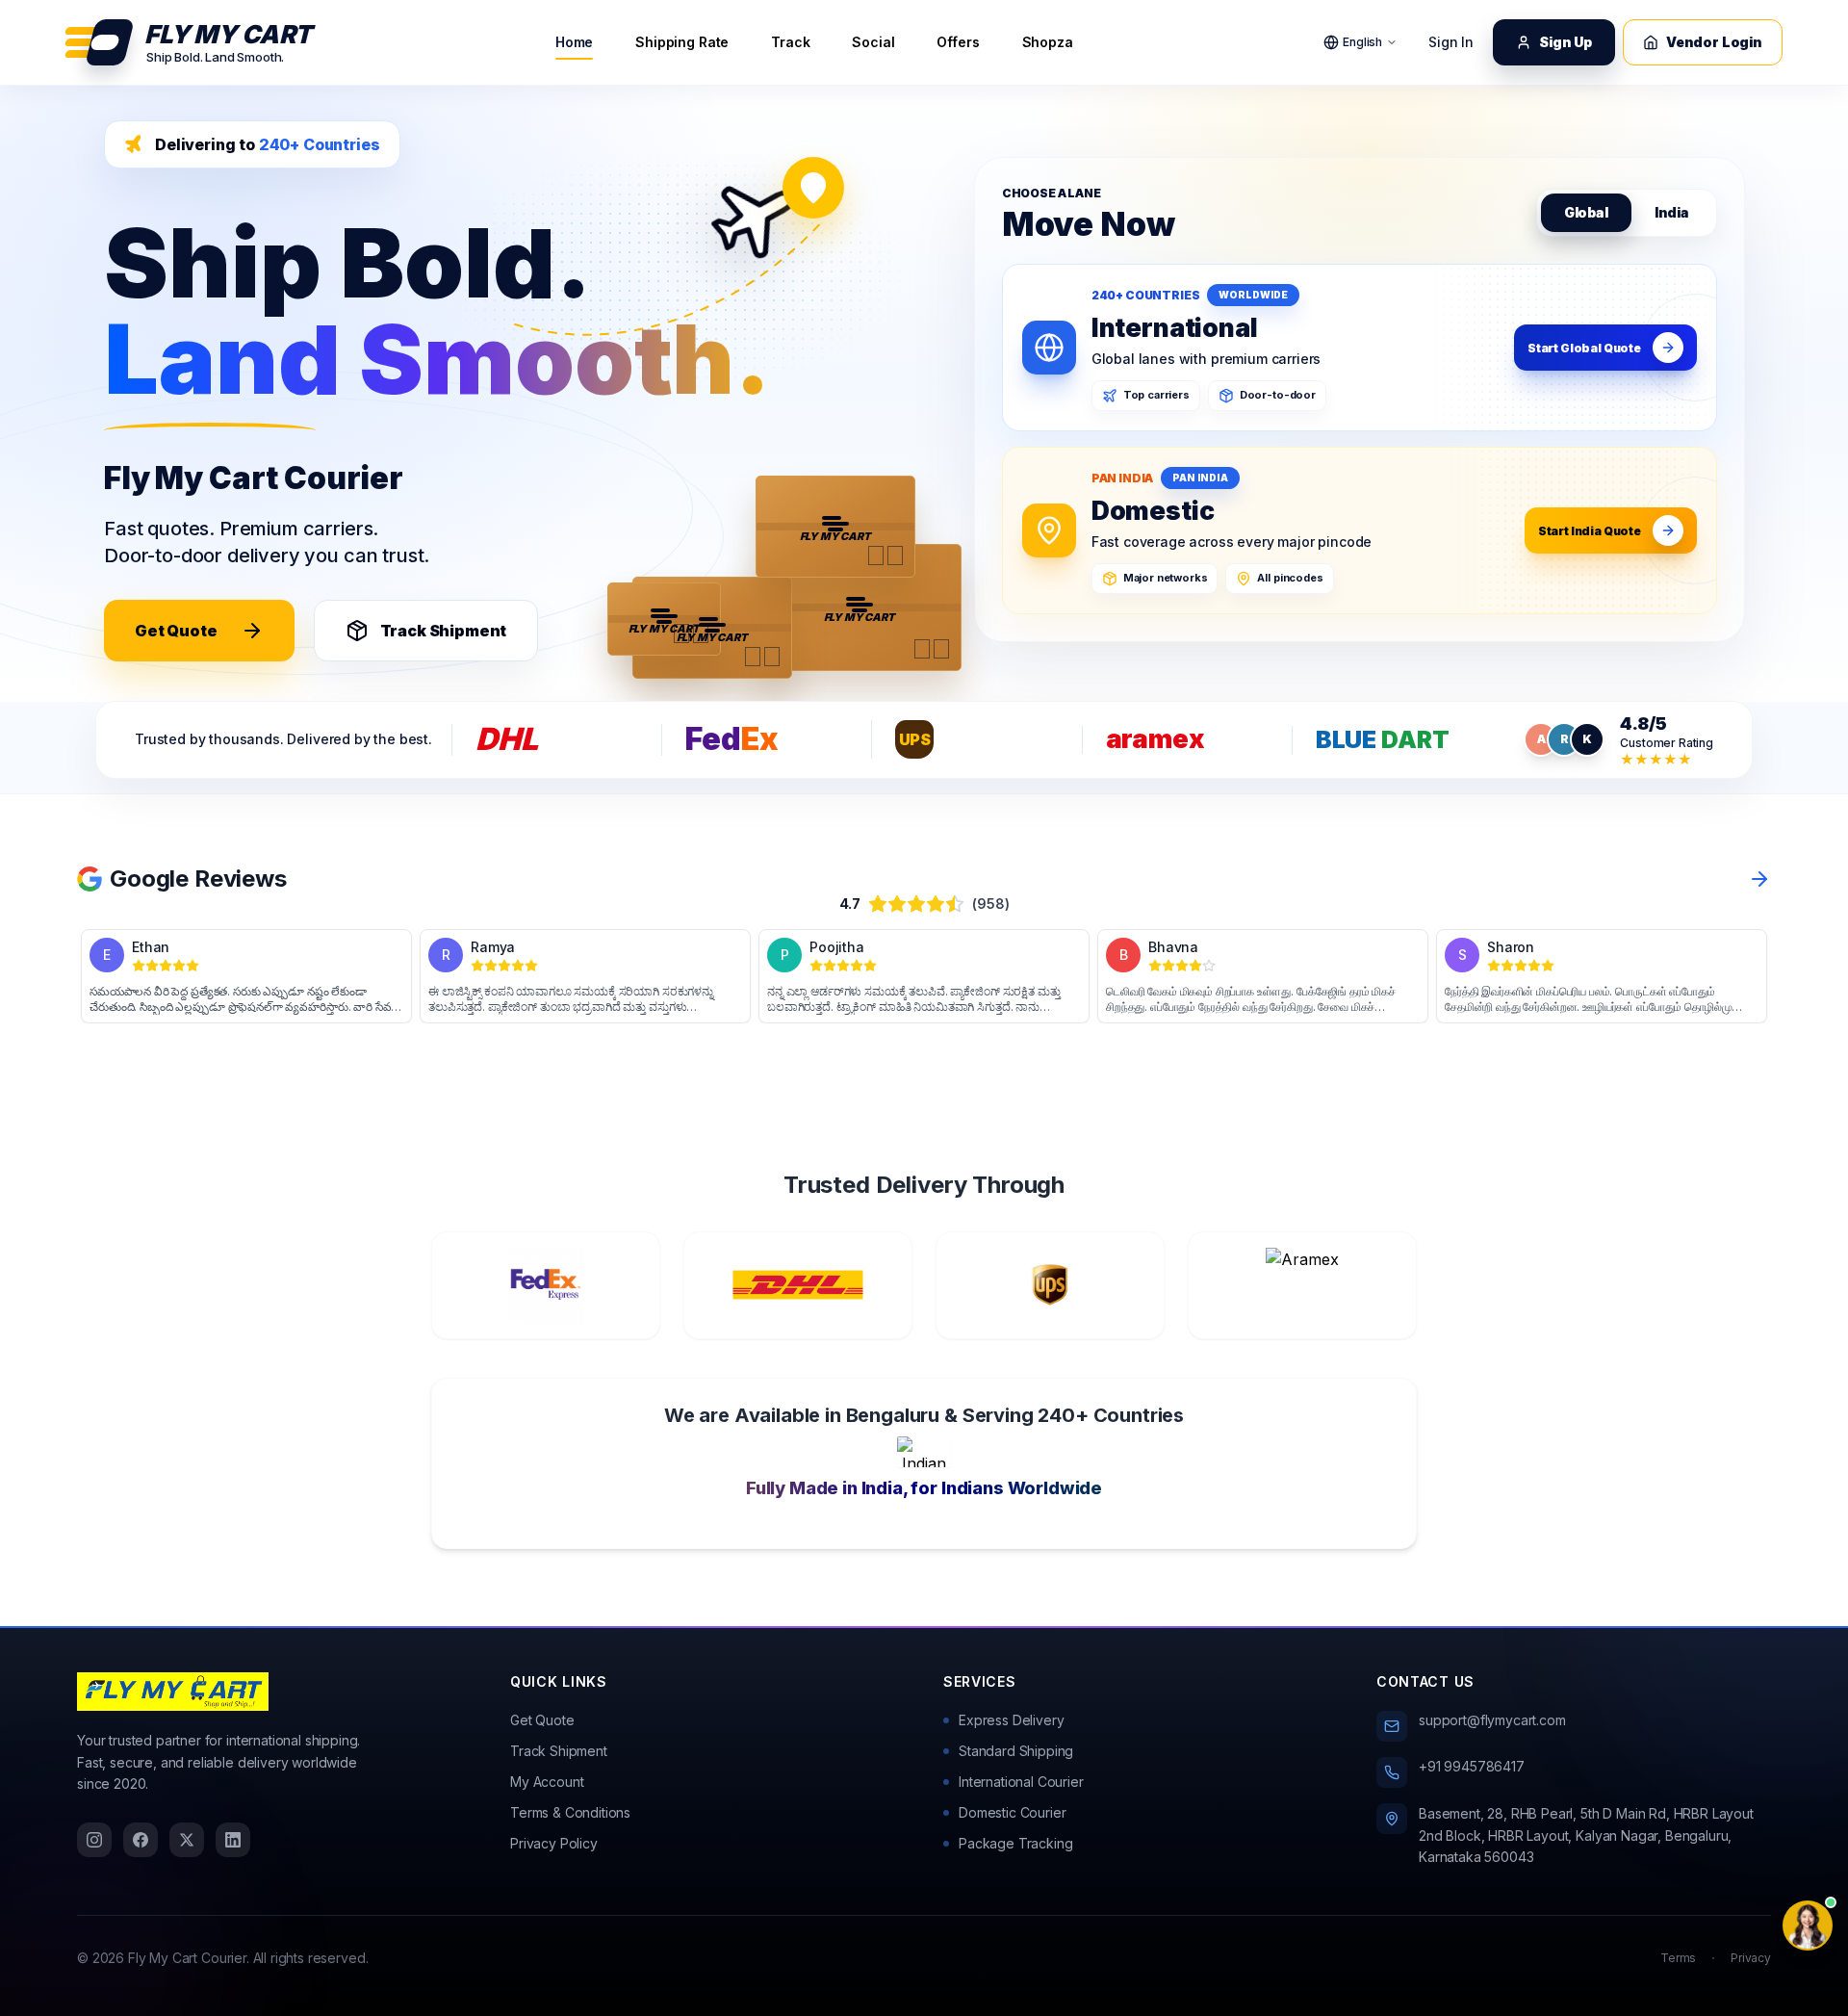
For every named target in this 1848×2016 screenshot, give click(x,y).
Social (873, 42)
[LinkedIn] (233, 1840)
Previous (63, 976)
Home (574, 42)
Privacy (1751, 1958)
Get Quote (176, 631)
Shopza (1048, 42)
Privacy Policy (554, 1843)
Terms (1678, 1958)
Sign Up (1566, 42)
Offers (958, 42)
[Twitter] (187, 1840)
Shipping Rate (682, 42)
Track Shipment (444, 631)
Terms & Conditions (570, 1812)
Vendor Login (1714, 42)
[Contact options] (1808, 1926)
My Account (547, 1782)
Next (1785, 976)
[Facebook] (141, 1840)
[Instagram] (94, 1840)
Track (790, 42)
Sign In (1451, 42)
